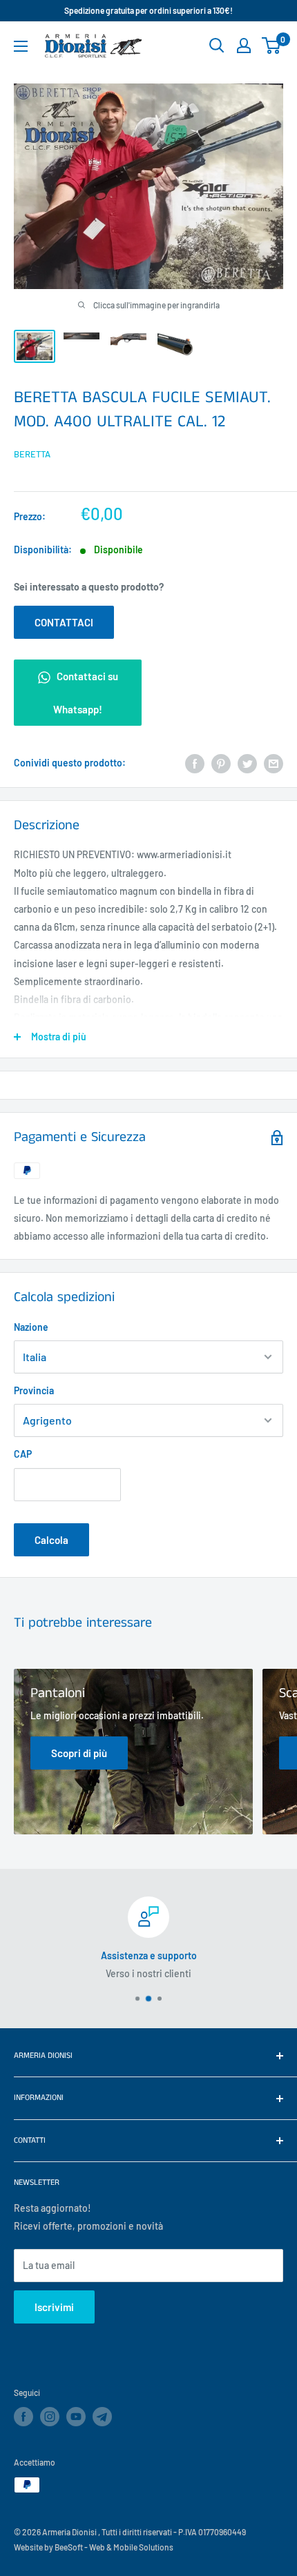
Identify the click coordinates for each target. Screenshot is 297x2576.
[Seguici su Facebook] (23, 2417)
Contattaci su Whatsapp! (86, 693)
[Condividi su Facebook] (195, 763)
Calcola (51, 1540)
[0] (272, 46)
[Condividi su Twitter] (247, 763)
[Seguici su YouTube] (76, 2417)
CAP (23, 1454)
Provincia (34, 1390)
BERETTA (32, 454)
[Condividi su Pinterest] (221, 763)
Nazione (31, 1327)
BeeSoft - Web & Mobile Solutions (114, 2547)
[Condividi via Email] (274, 763)
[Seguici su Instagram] (50, 2417)
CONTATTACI (64, 622)
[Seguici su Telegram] (102, 2419)
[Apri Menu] (21, 46)
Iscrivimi (54, 2307)
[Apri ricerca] (217, 46)
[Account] (244, 46)
